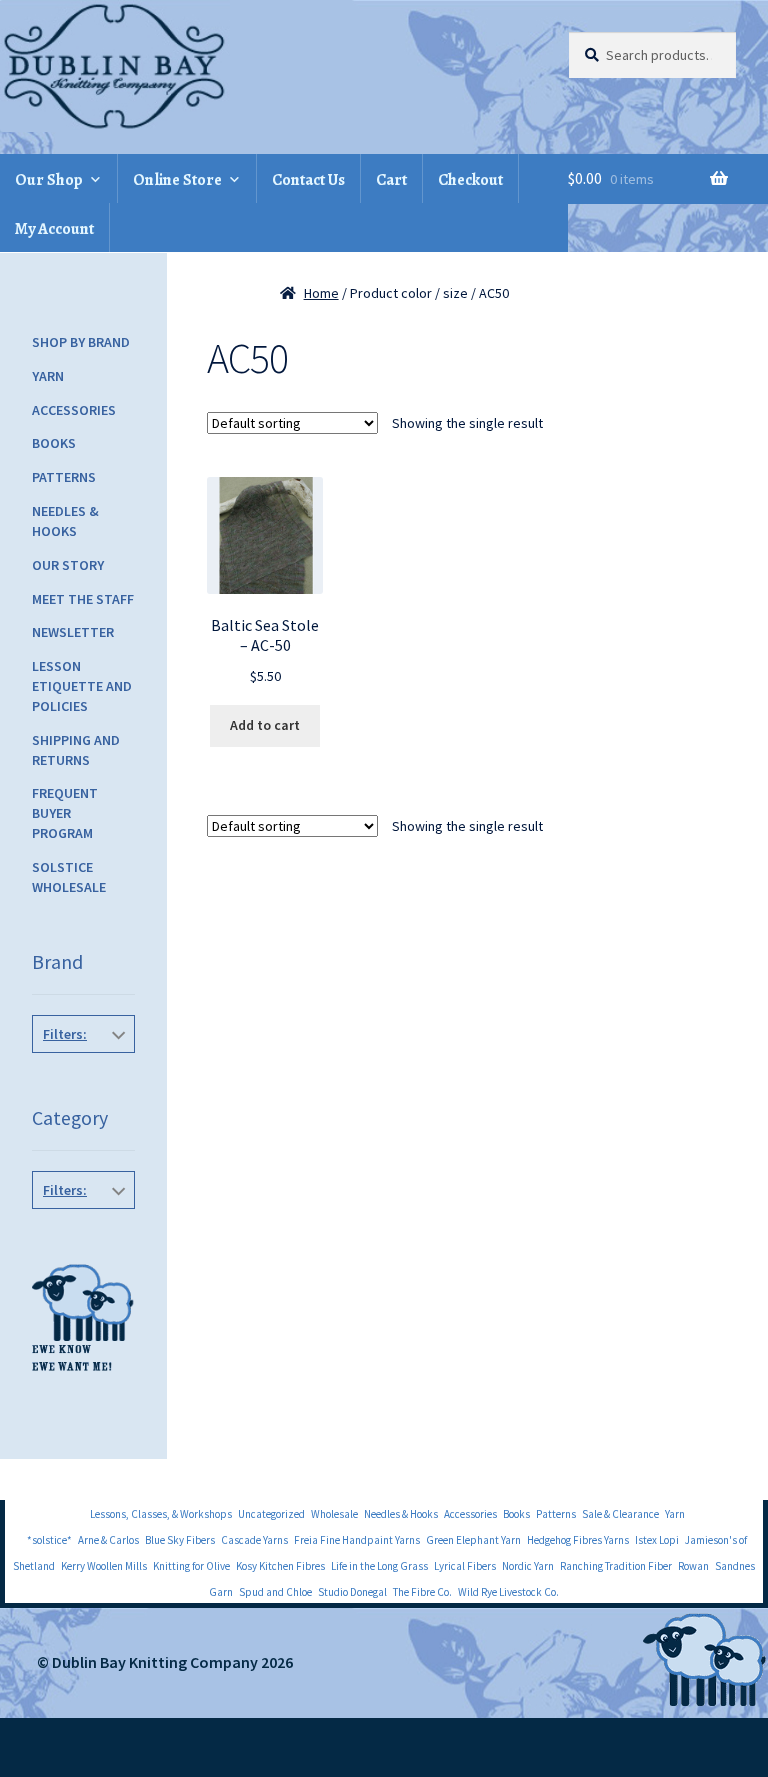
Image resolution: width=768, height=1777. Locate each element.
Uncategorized (271, 1514)
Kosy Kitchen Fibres (280, 1566)
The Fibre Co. (422, 1592)
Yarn (48, 376)
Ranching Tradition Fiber (616, 1566)
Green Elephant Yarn (473, 1540)
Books (54, 443)
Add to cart (265, 725)
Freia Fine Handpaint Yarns (357, 1540)
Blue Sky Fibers (180, 1540)
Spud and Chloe (275, 1592)
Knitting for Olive (191, 1566)
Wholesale (334, 1514)
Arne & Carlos (108, 1540)
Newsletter (73, 632)
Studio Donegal (352, 1592)
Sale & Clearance (620, 1514)
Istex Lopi (657, 1540)
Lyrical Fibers (465, 1566)
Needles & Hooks (65, 521)
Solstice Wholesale (69, 877)
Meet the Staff (83, 599)
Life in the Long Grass (379, 1566)
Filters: (65, 1034)
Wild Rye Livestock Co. (508, 1592)
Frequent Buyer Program (65, 813)
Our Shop (49, 180)
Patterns (64, 477)
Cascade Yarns (254, 1540)
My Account (54, 229)
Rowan (693, 1566)
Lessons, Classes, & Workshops (161, 1514)
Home (321, 293)
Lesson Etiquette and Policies (82, 686)
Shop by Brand (81, 342)
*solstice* (49, 1540)
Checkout (470, 180)
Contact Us (308, 180)
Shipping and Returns (76, 750)
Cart (391, 180)
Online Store (177, 180)
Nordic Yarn (528, 1566)
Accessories (74, 410)
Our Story (68, 565)
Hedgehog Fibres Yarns (578, 1540)
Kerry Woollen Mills (104, 1566)
